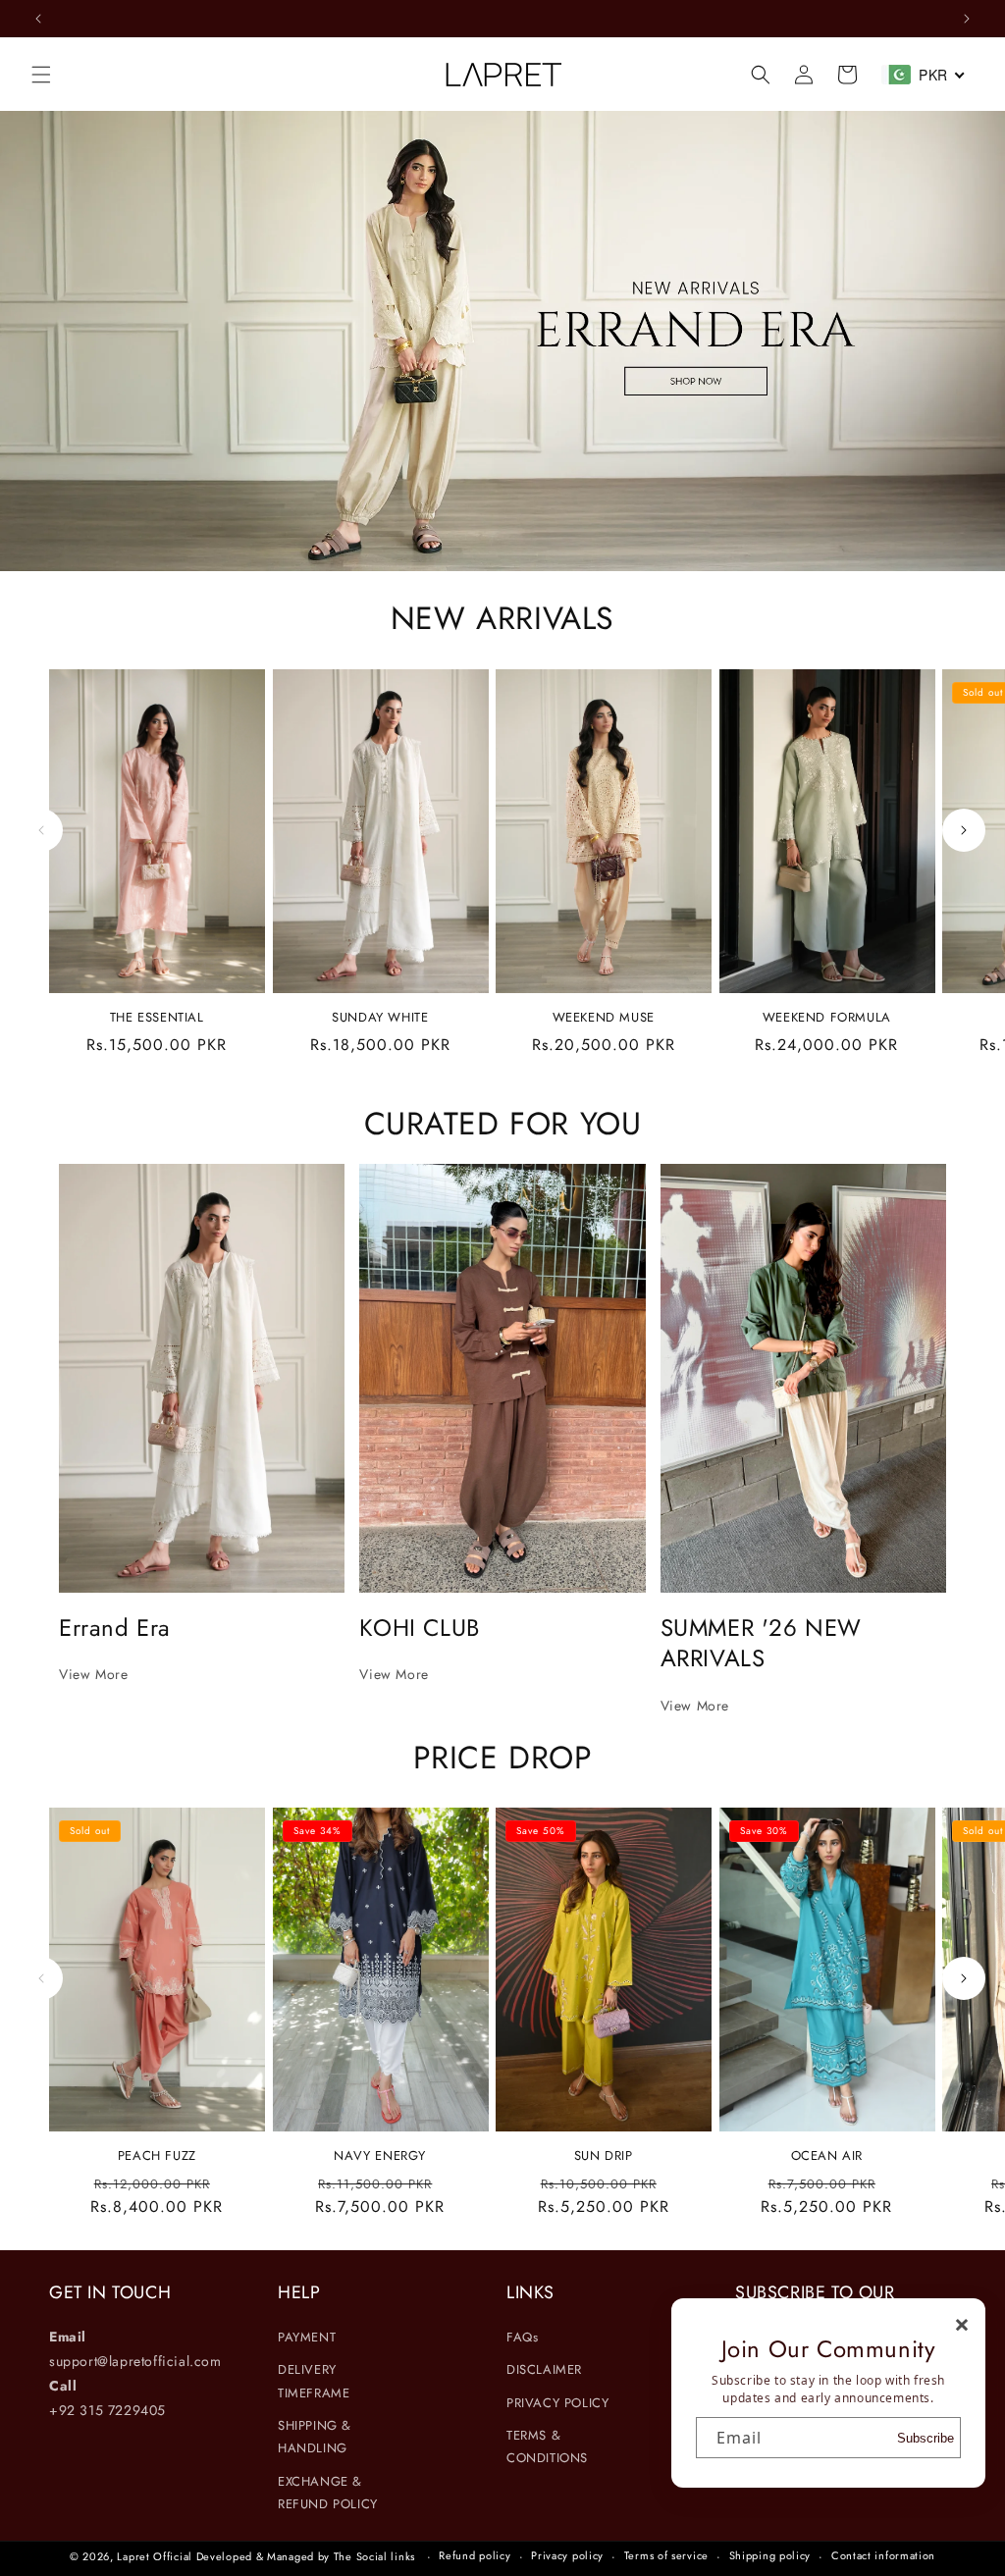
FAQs (522, 2337)
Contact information (883, 2555)
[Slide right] (964, 830)
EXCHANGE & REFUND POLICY (328, 2493)
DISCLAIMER (544, 2369)
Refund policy (475, 2555)
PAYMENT (307, 2337)
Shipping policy (770, 2555)
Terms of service (666, 2555)
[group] (502, 341)
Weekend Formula (827, 1018)
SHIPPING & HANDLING (315, 2437)
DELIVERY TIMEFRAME (314, 2381)
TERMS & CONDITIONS (547, 2446)
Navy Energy (380, 2156)
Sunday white (380, 1018)
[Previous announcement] (38, 19)
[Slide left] (41, 830)
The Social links (374, 2556)
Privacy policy (567, 2555)
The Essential (157, 1018)
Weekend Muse (604, 1018)
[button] (41, 75)
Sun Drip (604, 2156)
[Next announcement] (967, 19)
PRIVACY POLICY (557, 2403)
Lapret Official (155, 2556)
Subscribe (926, 2438)
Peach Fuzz (157, 2156)
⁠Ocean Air (827, 2156)
